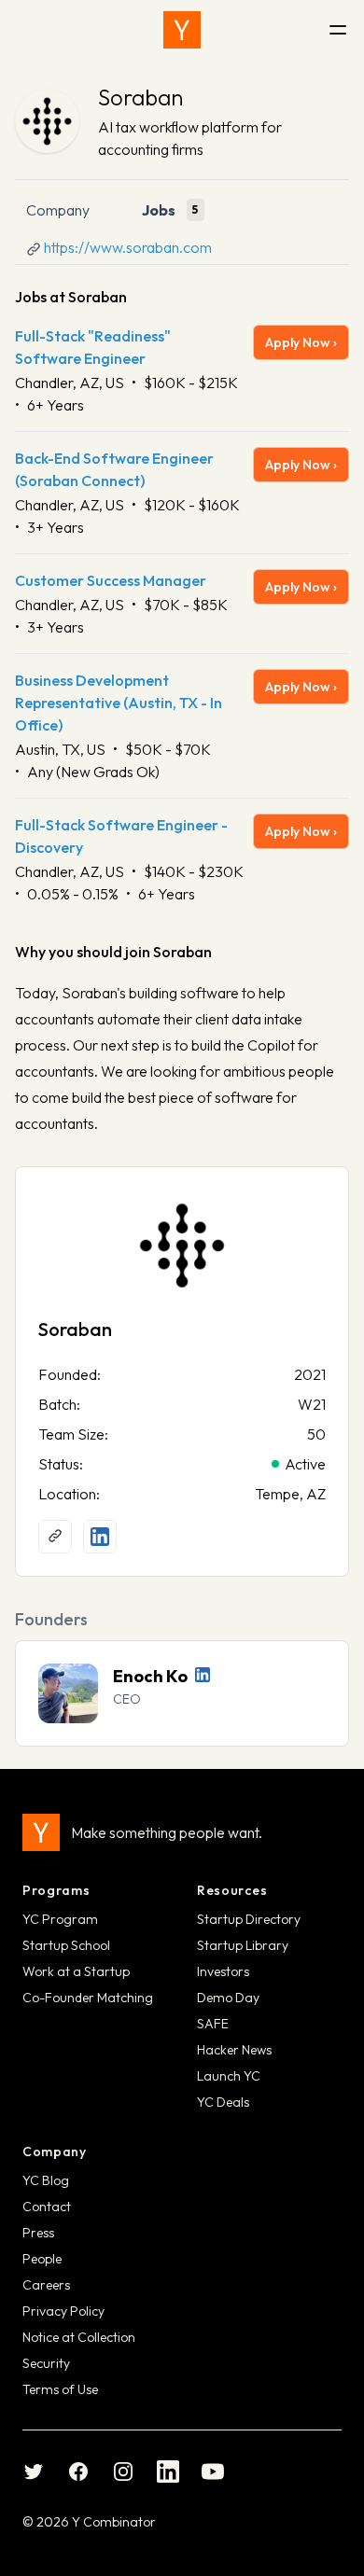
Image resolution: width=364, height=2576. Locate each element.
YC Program (60, 1919)
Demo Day (228, 1998)
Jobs (159, 210)
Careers (46, 2285)
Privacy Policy (63, 2311)
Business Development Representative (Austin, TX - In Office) (119, 703)
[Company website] (55, 1537)
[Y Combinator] (182, 30)
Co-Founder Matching (88, 1998)
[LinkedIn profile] (100, 1537)
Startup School (66, 1945)
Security (46, 2363)
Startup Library (243, 1945)
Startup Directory (249, 1919)
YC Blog (46, 2180)
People (42, 2259)
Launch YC (229, 2076)
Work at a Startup (76, 1971)
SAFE (213, 2024)
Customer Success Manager (111, 580)
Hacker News (234, 2050)
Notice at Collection (79, 2337)
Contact (47, 2207)
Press (38, 2233)
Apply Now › (301, 342)
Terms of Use (60, 2389)
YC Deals (223, 2102)
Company (58, 210)
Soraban (140, 97)
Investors (223, 1971)
